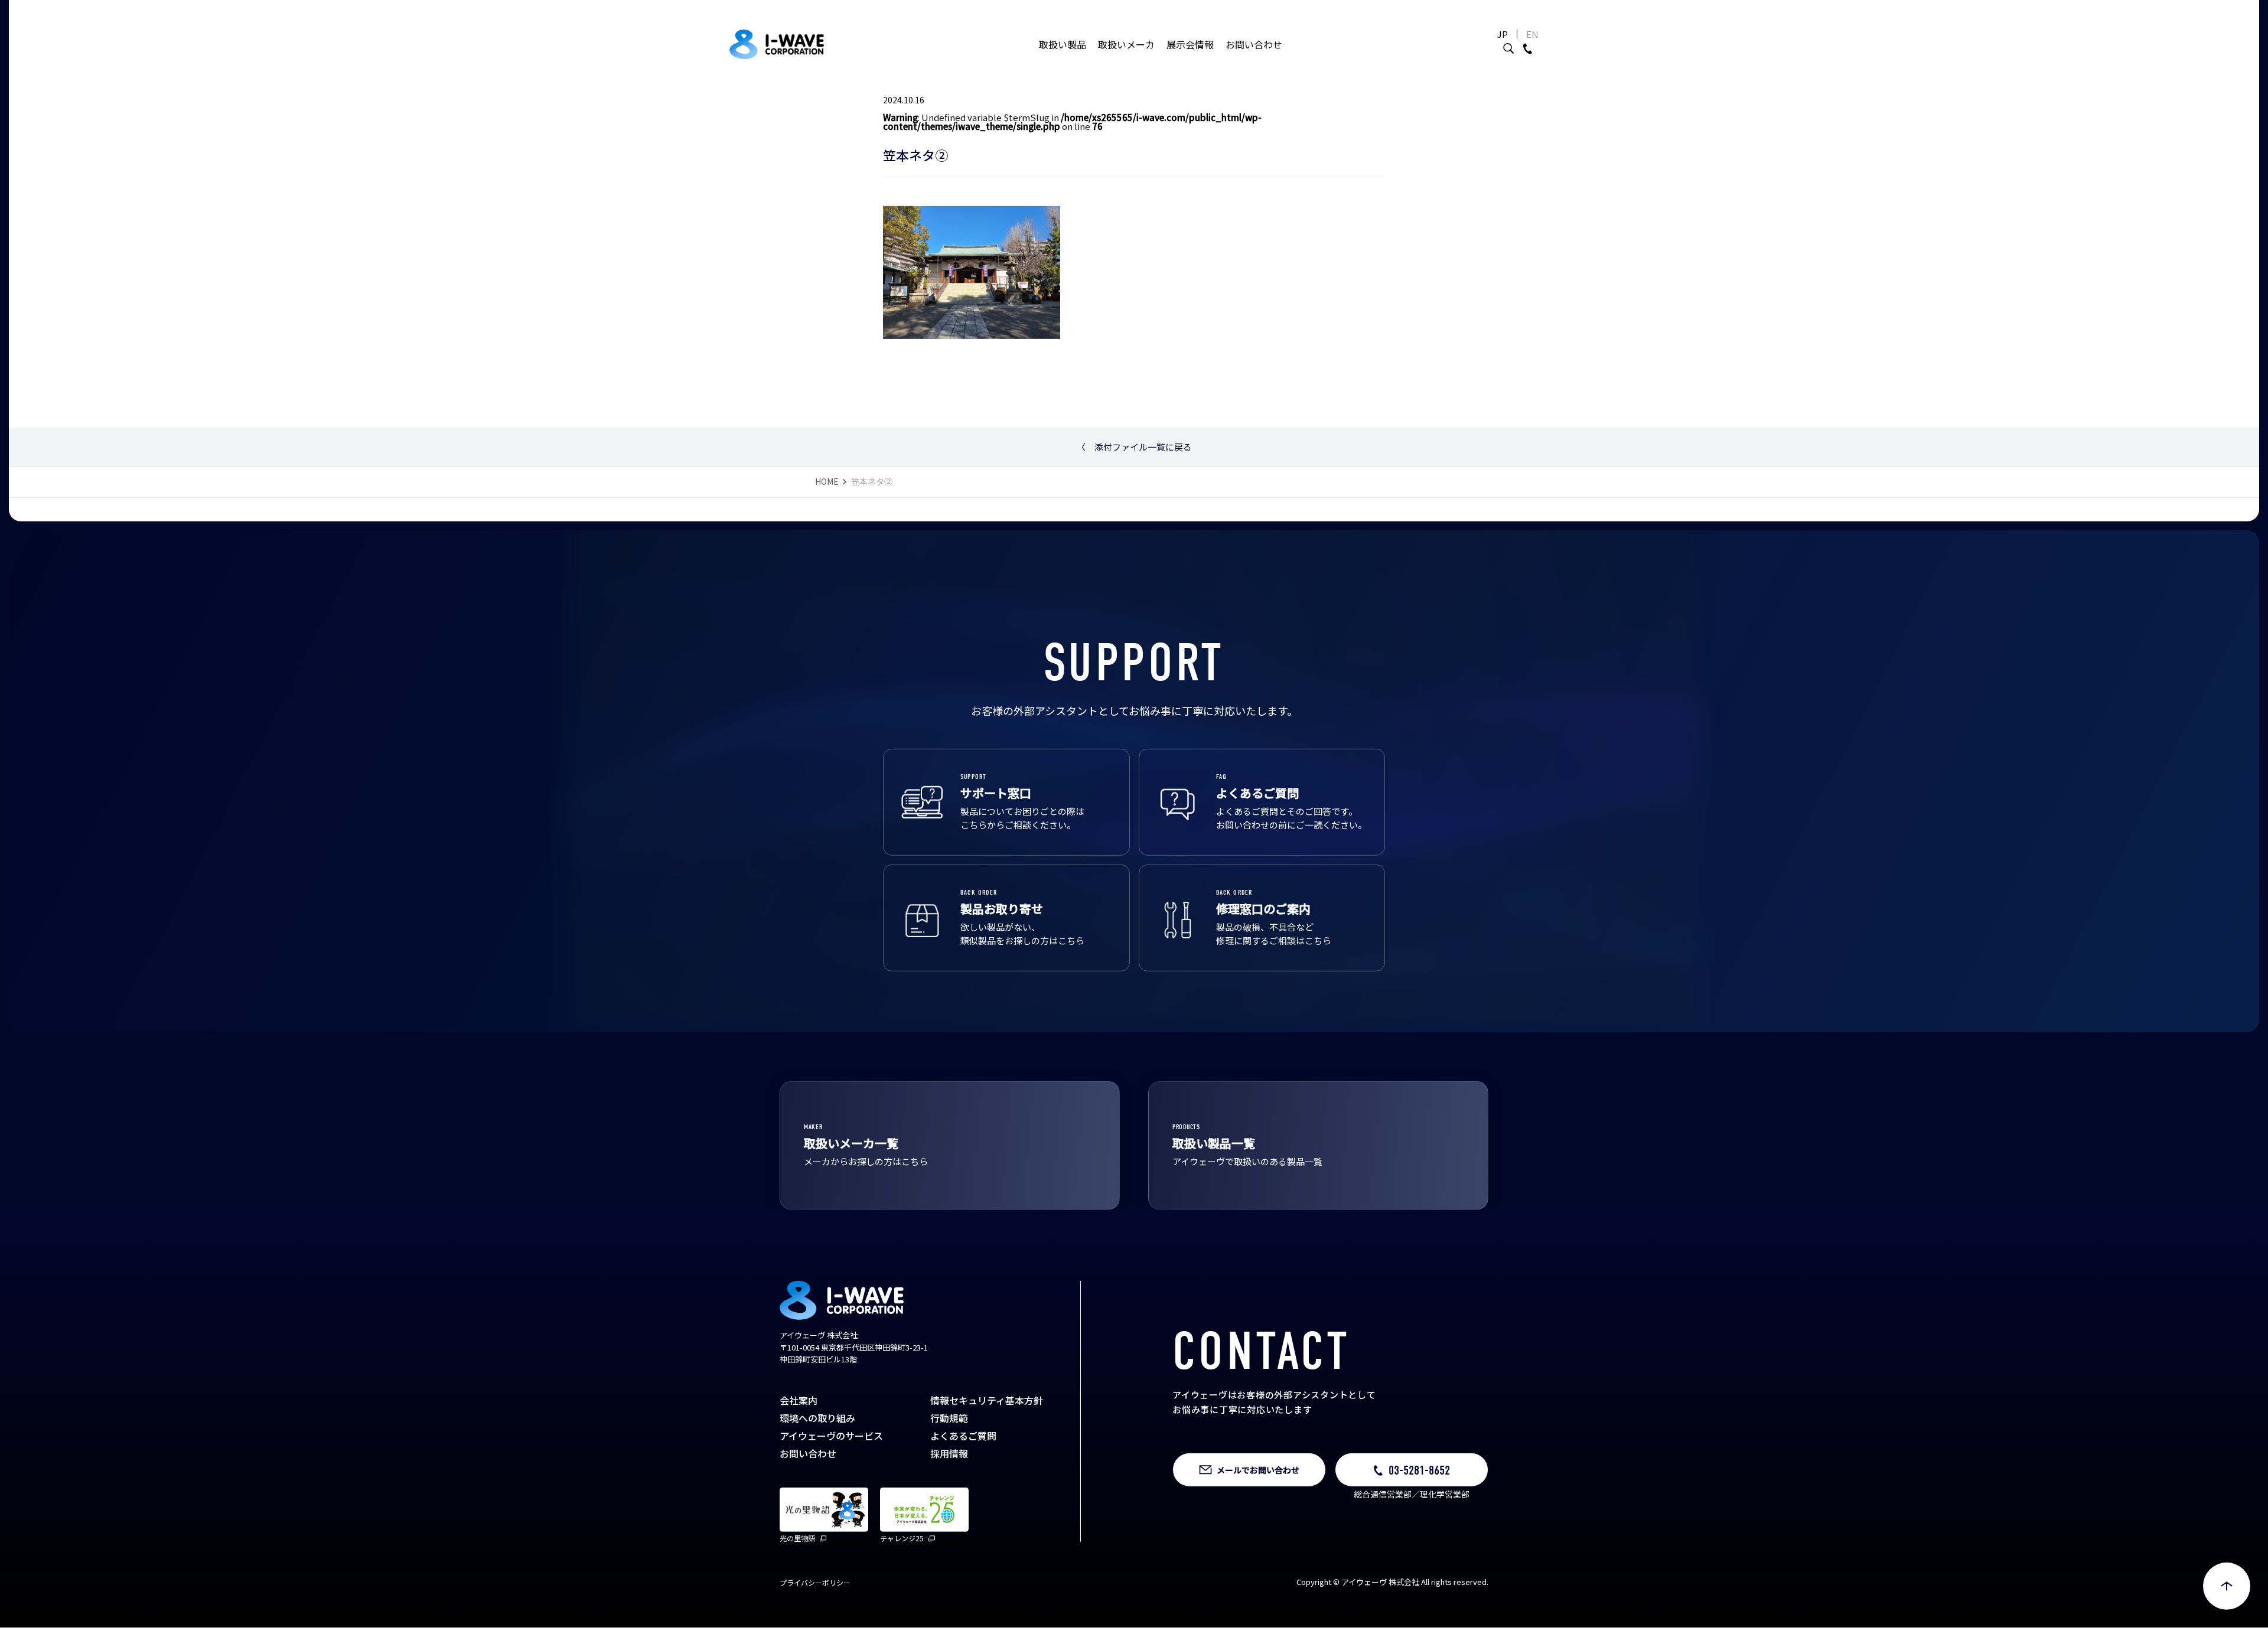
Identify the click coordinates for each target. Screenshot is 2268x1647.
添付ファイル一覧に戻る (1134, 453)
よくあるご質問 (963, 1442)
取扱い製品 (1063, 44)
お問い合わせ (1254, 44)
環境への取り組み (817, 1424)
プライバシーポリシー (815, 1589)
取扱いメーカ (1126, 44)
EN (1532, 34)
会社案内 (799, 1407)
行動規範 (949, 1424)
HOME (827, 488)
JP (1503, 34)
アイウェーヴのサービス (831, 1442)
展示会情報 (1190, 44)
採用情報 (949, 1460)
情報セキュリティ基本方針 (987, 1407)
